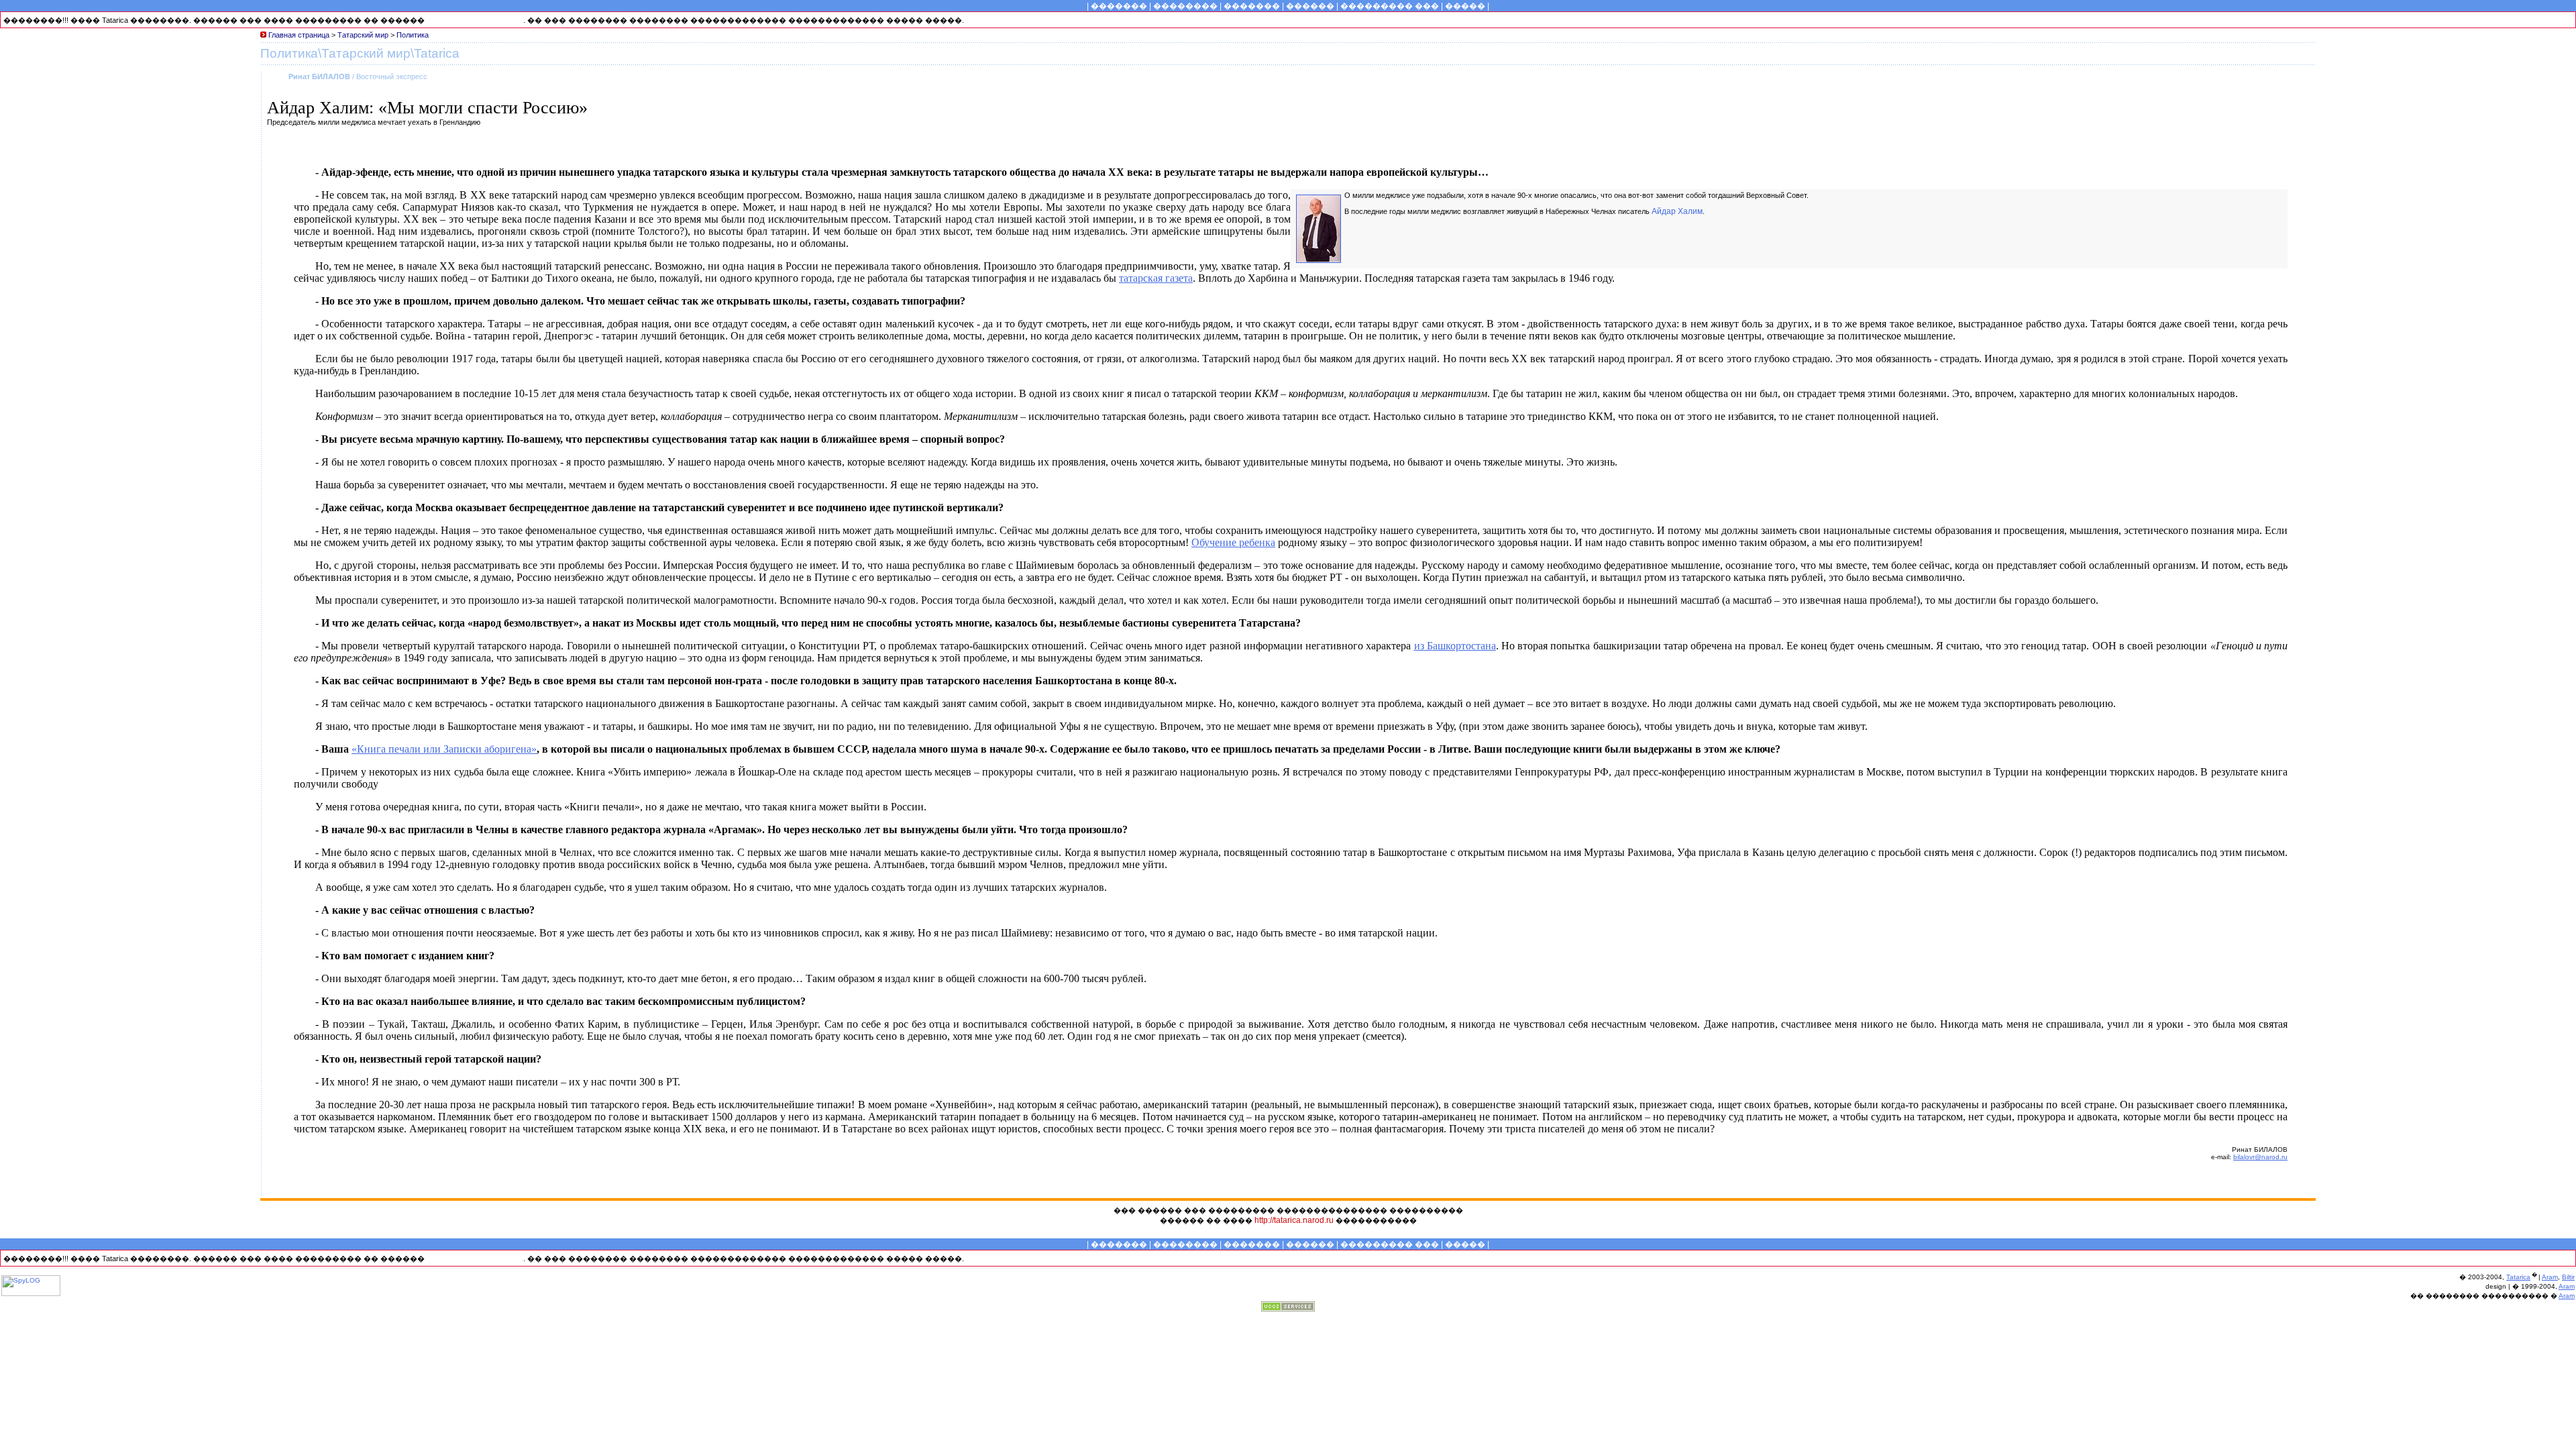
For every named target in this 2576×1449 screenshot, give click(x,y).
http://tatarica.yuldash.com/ (475, 20)
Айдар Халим (1677, 211)
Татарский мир (363, 35)
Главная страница (300, 35)
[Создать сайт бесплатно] (1288, 1308)
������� (1119, 6)
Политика (413, 35)
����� (1465, 6)
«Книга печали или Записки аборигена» (444, 749)
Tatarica (2518, 1277)
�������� (1185, 6)
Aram (2550, 1277)
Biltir (2568, 1277)
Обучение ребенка (1233, 542)
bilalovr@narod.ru (2260, 1157)
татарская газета (1156, 278)
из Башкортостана (1455, 646)
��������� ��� (1390, 6)
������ (1310, 6)
